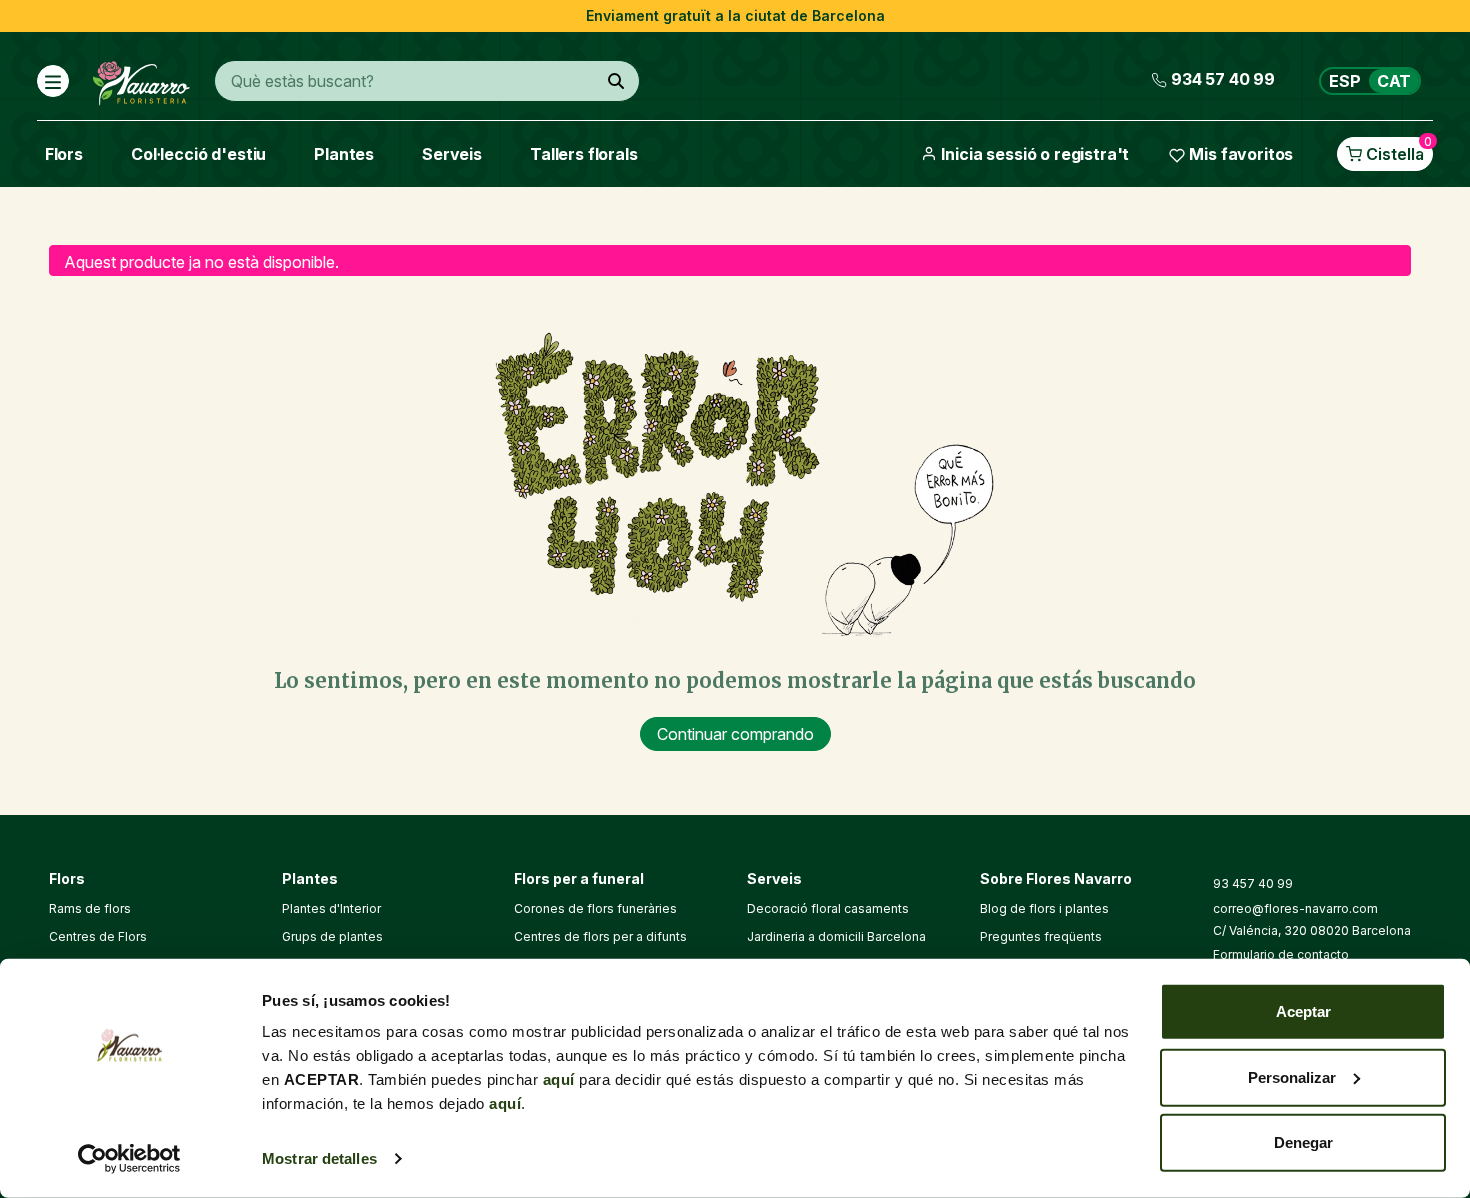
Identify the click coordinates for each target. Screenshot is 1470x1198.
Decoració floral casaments (828, 908)
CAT (1394, 81)
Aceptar (1303, 1011)
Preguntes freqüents (1041, 936)
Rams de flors (90, 908)
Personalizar (1292, 1076)
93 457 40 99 (1253, 883)
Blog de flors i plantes (1044, 908)
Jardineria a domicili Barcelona (836, 936)
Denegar (1303, 1142)
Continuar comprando (735, 734)
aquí (559, 1079)
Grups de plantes (332, 936)
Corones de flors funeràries (595, 908)
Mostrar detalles (319, 1158)
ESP (1345, 81)
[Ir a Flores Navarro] (141, 79)
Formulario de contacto (1281, 954)
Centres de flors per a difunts (600, 936)
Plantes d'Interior (331, 908)
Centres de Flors (98, 936)
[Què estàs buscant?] (616, 81)
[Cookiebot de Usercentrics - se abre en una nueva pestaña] (129, 1159)
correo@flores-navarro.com (1295, 908)
